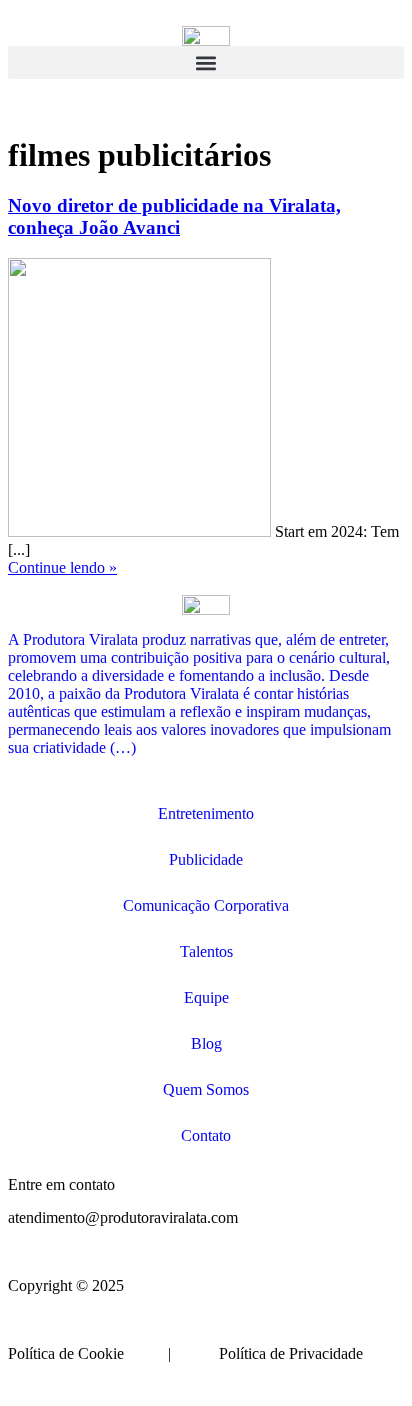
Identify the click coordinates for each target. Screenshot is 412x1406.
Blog (206, 1043)
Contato (206, 1135)
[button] (206, 62)
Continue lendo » (62, 567)
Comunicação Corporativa (206, 905)
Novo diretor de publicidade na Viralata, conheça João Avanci (174, 216)
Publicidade (206, 859)
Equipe (206, 997)
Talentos (206, 951)
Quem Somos (206, 1089)
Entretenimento (206, 813)
